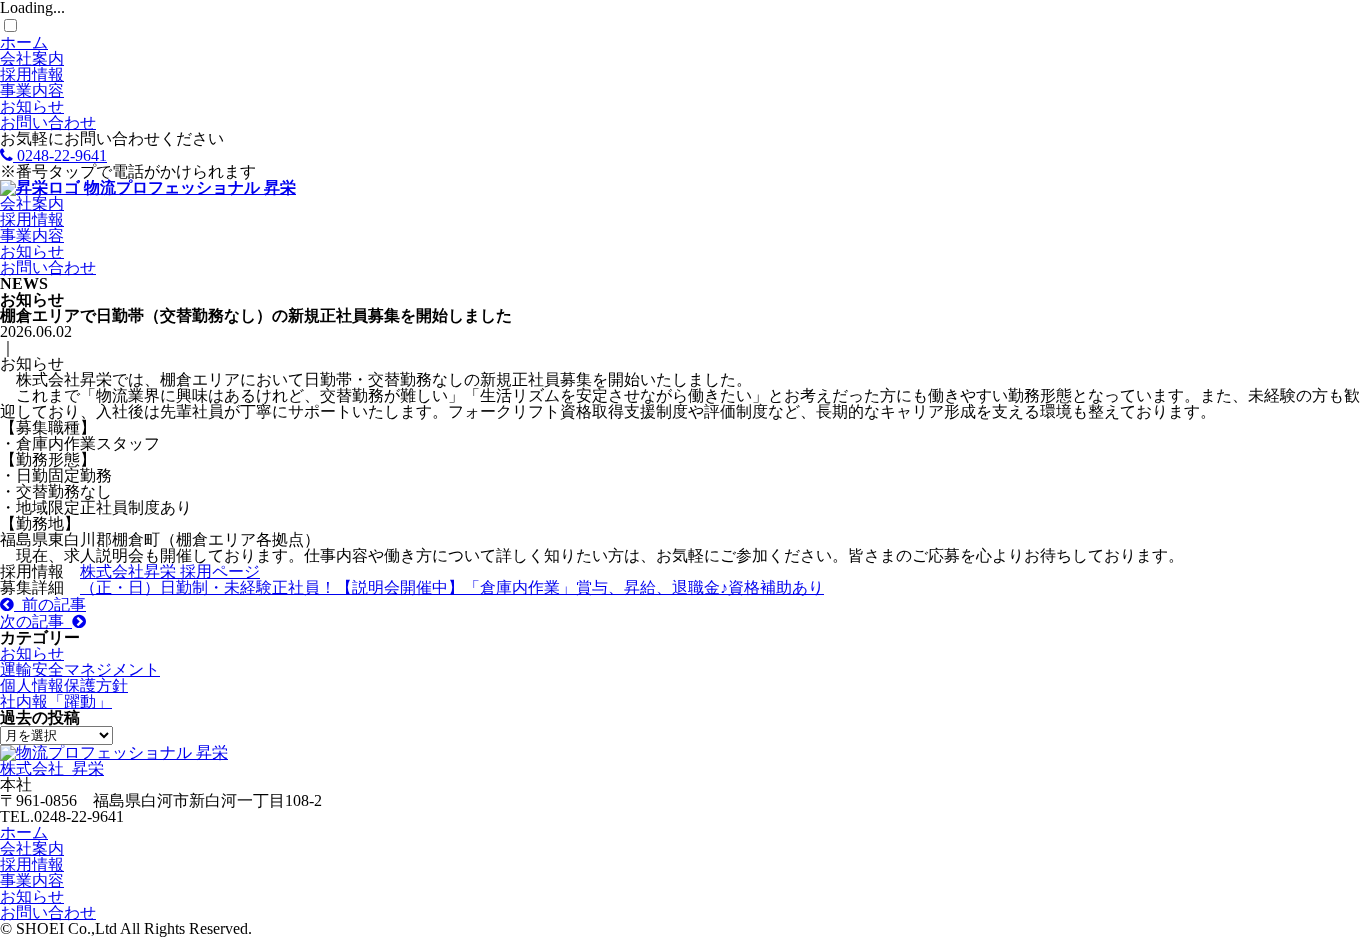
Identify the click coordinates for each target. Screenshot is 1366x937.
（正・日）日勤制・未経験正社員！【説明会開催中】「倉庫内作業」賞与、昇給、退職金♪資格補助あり (452, 587)
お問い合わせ (48, 122)
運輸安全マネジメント (80, 669)
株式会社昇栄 (130, 571)
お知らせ (32, 106)
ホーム (24, 42)
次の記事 (36, 621)
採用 (196, 571)
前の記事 (50, 604)
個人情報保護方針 (64, 685)
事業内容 (32, 90)
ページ (236, 571)
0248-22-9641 (60, 155)
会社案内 (32, 58)
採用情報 (32, 74)
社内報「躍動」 (56, 701)
